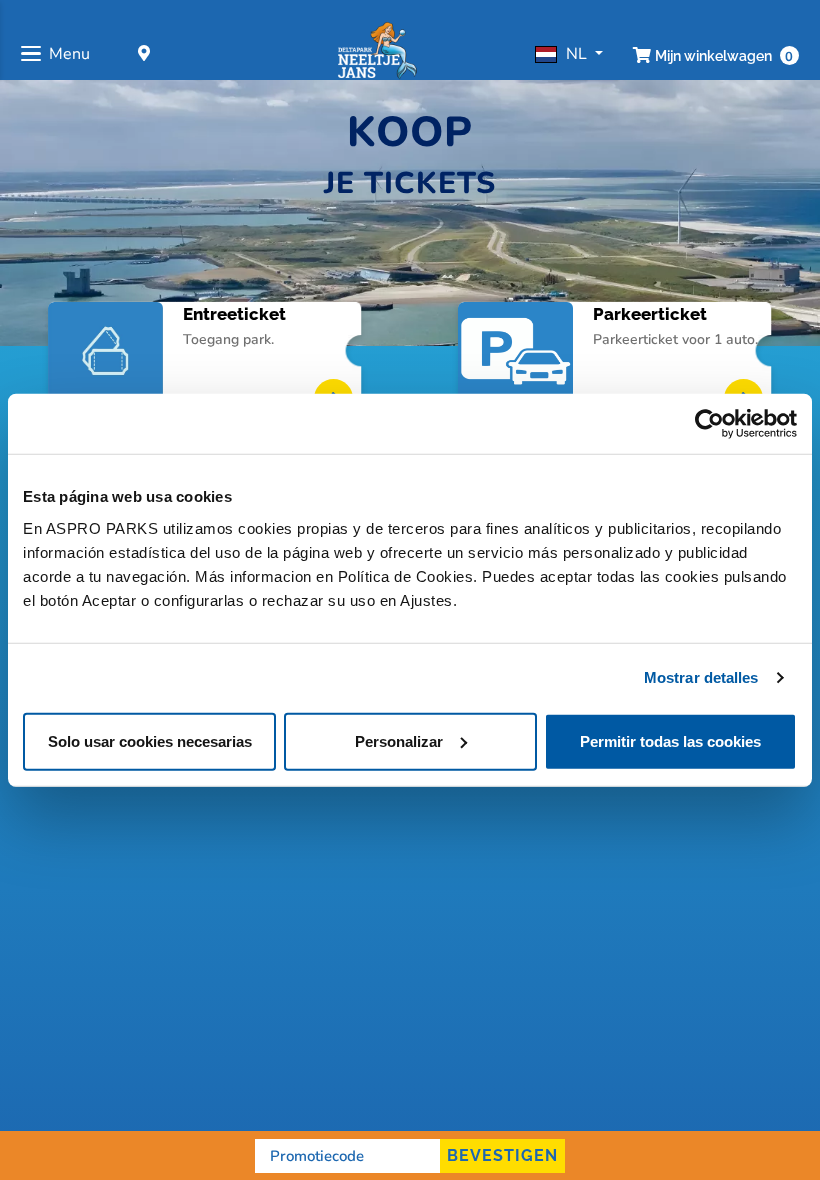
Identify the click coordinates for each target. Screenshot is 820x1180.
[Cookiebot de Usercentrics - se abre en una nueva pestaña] (709, 424)
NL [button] (578, 54)
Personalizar (399, 740)
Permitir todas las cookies (670, 740)
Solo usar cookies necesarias (150, 740)
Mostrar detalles (701, 677)
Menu (69, 54)
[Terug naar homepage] (376, 54)
